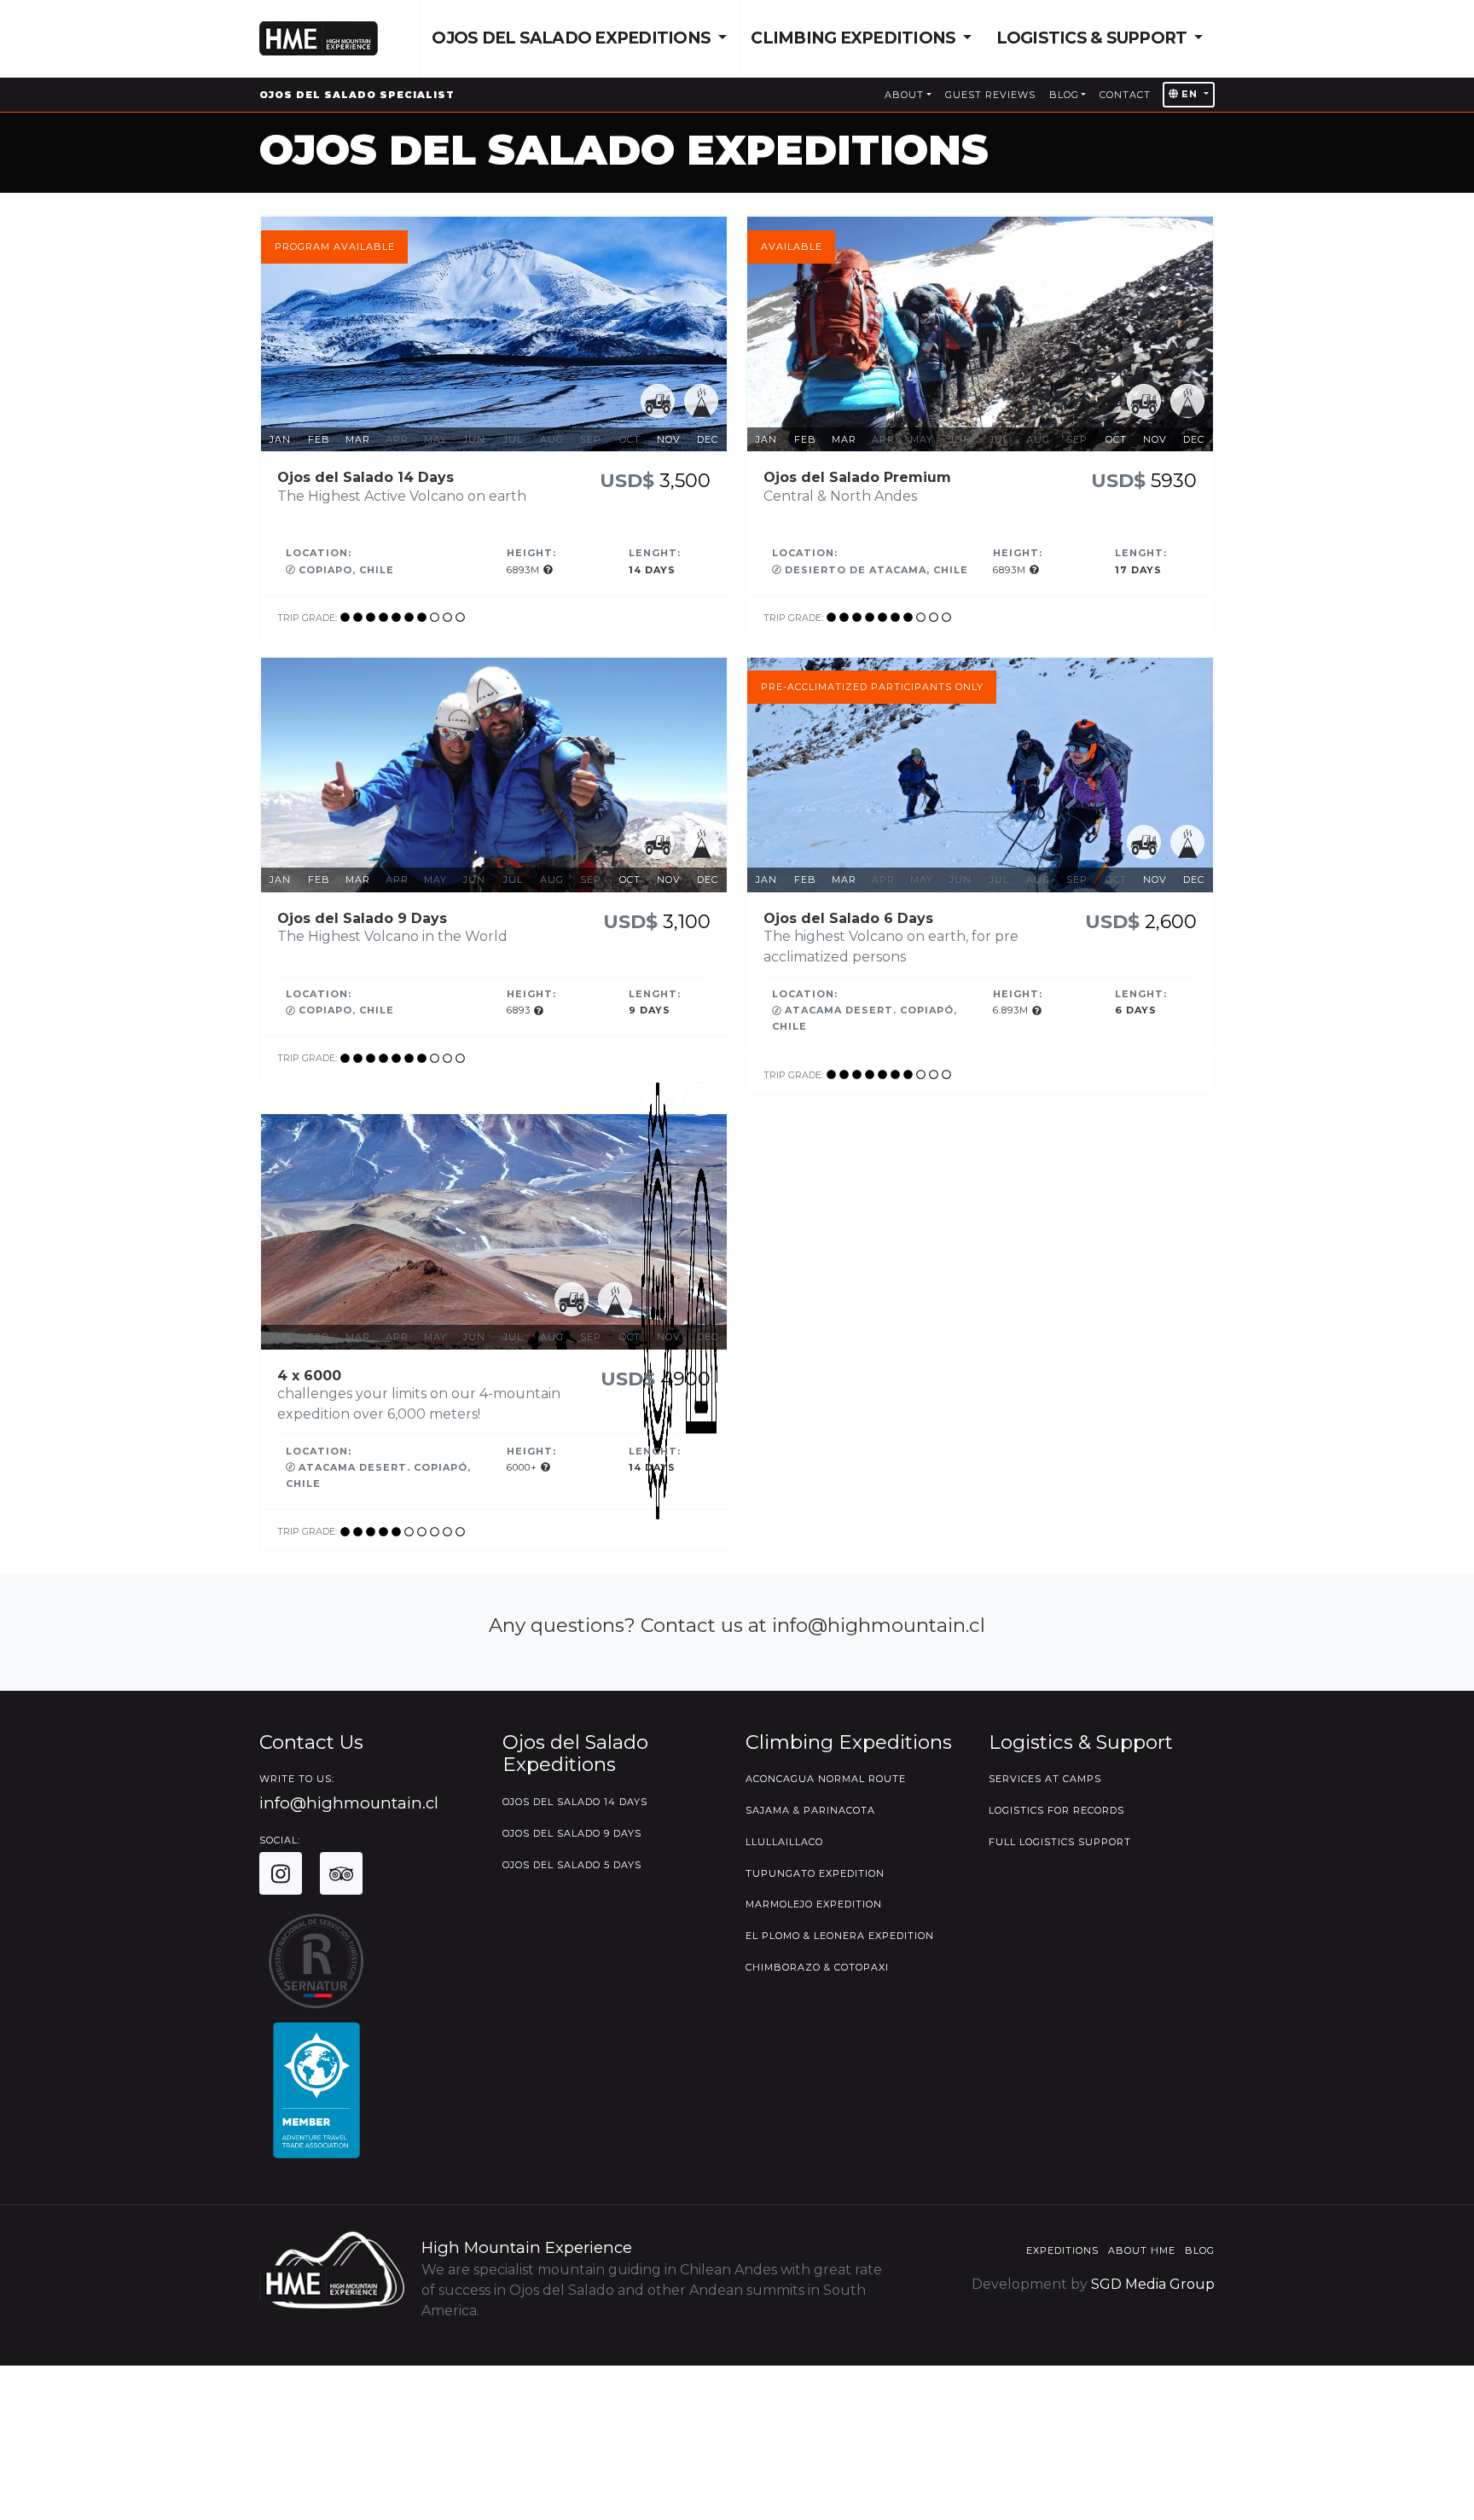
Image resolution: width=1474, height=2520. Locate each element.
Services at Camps (1045, 1779)
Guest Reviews (990, 95)
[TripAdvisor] (341, 1873)
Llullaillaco (784, 1842)
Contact (1125, 95)
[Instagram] (281, 1873)
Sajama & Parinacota (810, 1810)
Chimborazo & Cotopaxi (817, 1967)
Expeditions (1062, 2250)
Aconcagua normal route (826, 1779)
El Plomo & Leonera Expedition (840, 1936)
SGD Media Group (1153, 2284)
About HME (1142, 2250)
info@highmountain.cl (349, 1803)
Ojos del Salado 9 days (572, 1833)
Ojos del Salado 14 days (575, 1802)
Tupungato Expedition (815, 1873)
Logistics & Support (1094, 38)
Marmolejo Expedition (814, 1904)
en (1190, 94)
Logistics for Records (1056, 1810)
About (904, 95)
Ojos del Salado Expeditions (573, 38)
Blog (1064, 95)
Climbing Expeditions (855, 38)
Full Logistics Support (1060, 1842)
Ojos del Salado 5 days (572, 1865)
